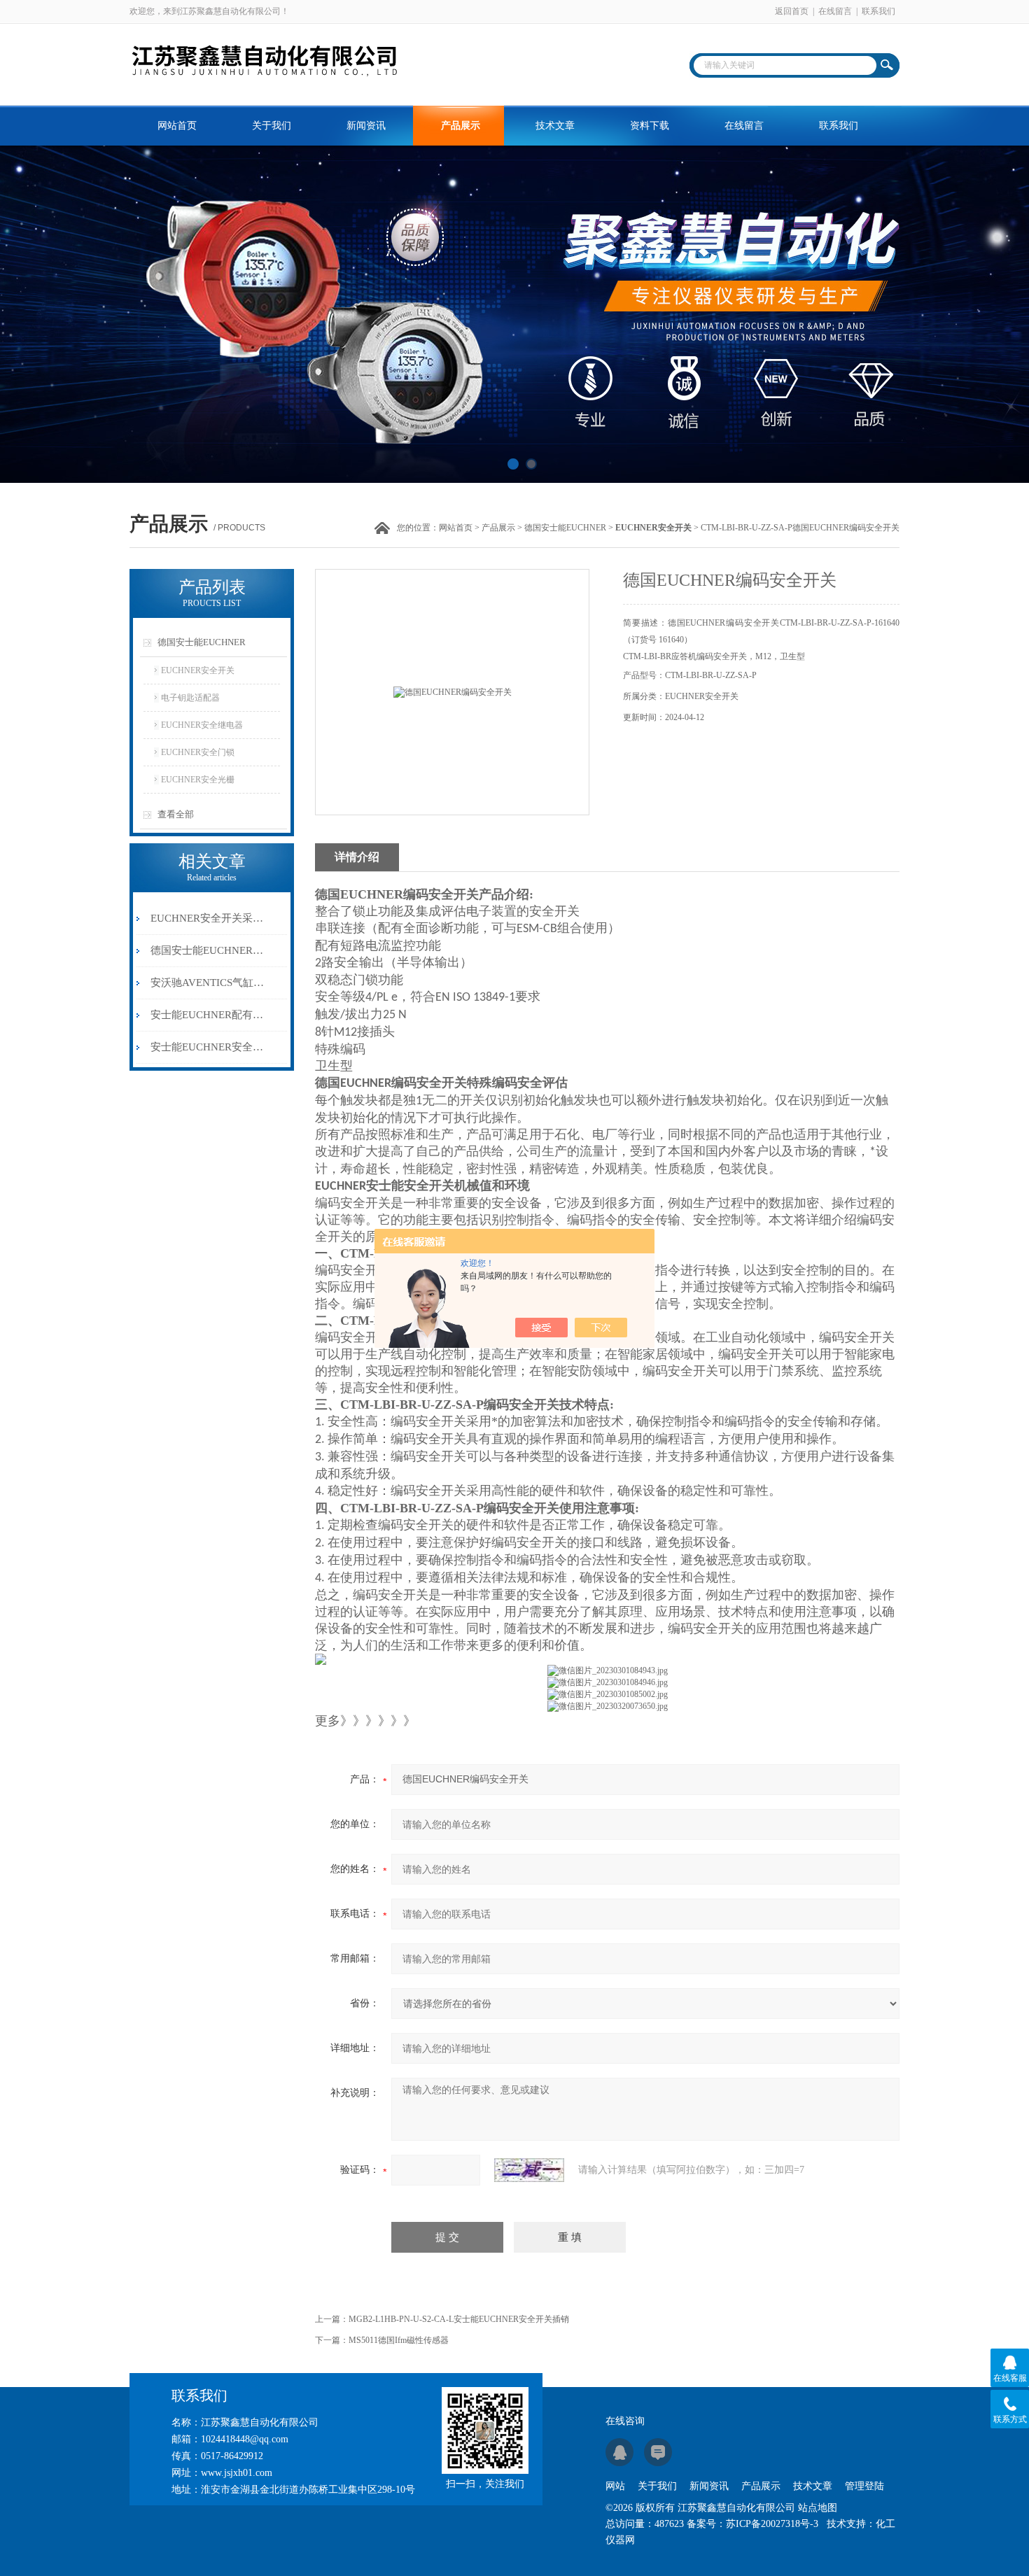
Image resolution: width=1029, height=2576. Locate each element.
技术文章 (555, 126)
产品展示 (461, 126)
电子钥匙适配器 (190, 698)
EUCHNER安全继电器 (202, 725)
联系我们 (878, 11)
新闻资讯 (366, 126)
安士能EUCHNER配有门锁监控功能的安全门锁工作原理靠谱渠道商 (209, 1015)
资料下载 (650, 126)
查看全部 (176, 814)
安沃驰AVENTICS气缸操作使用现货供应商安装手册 (209, 983)
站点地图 (818, 2508)
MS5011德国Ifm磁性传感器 (399, 2340)
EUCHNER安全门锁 (198, 752)
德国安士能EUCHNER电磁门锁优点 (209, 950)
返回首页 (792, 11)
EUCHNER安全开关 (198, 670)
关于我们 (272, 126)
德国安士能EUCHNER (565, 528)
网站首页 (177, 126)
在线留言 (835, 11)
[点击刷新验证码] (529, 2170)
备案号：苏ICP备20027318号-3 (752, 2524)
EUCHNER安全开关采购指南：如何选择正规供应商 (209, 918)
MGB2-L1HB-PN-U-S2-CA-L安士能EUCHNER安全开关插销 (459, 2319)
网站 (615, 2486)
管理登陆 (864, 2486)
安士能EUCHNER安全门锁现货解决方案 (209, 1047)
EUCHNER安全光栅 (198, 780)
